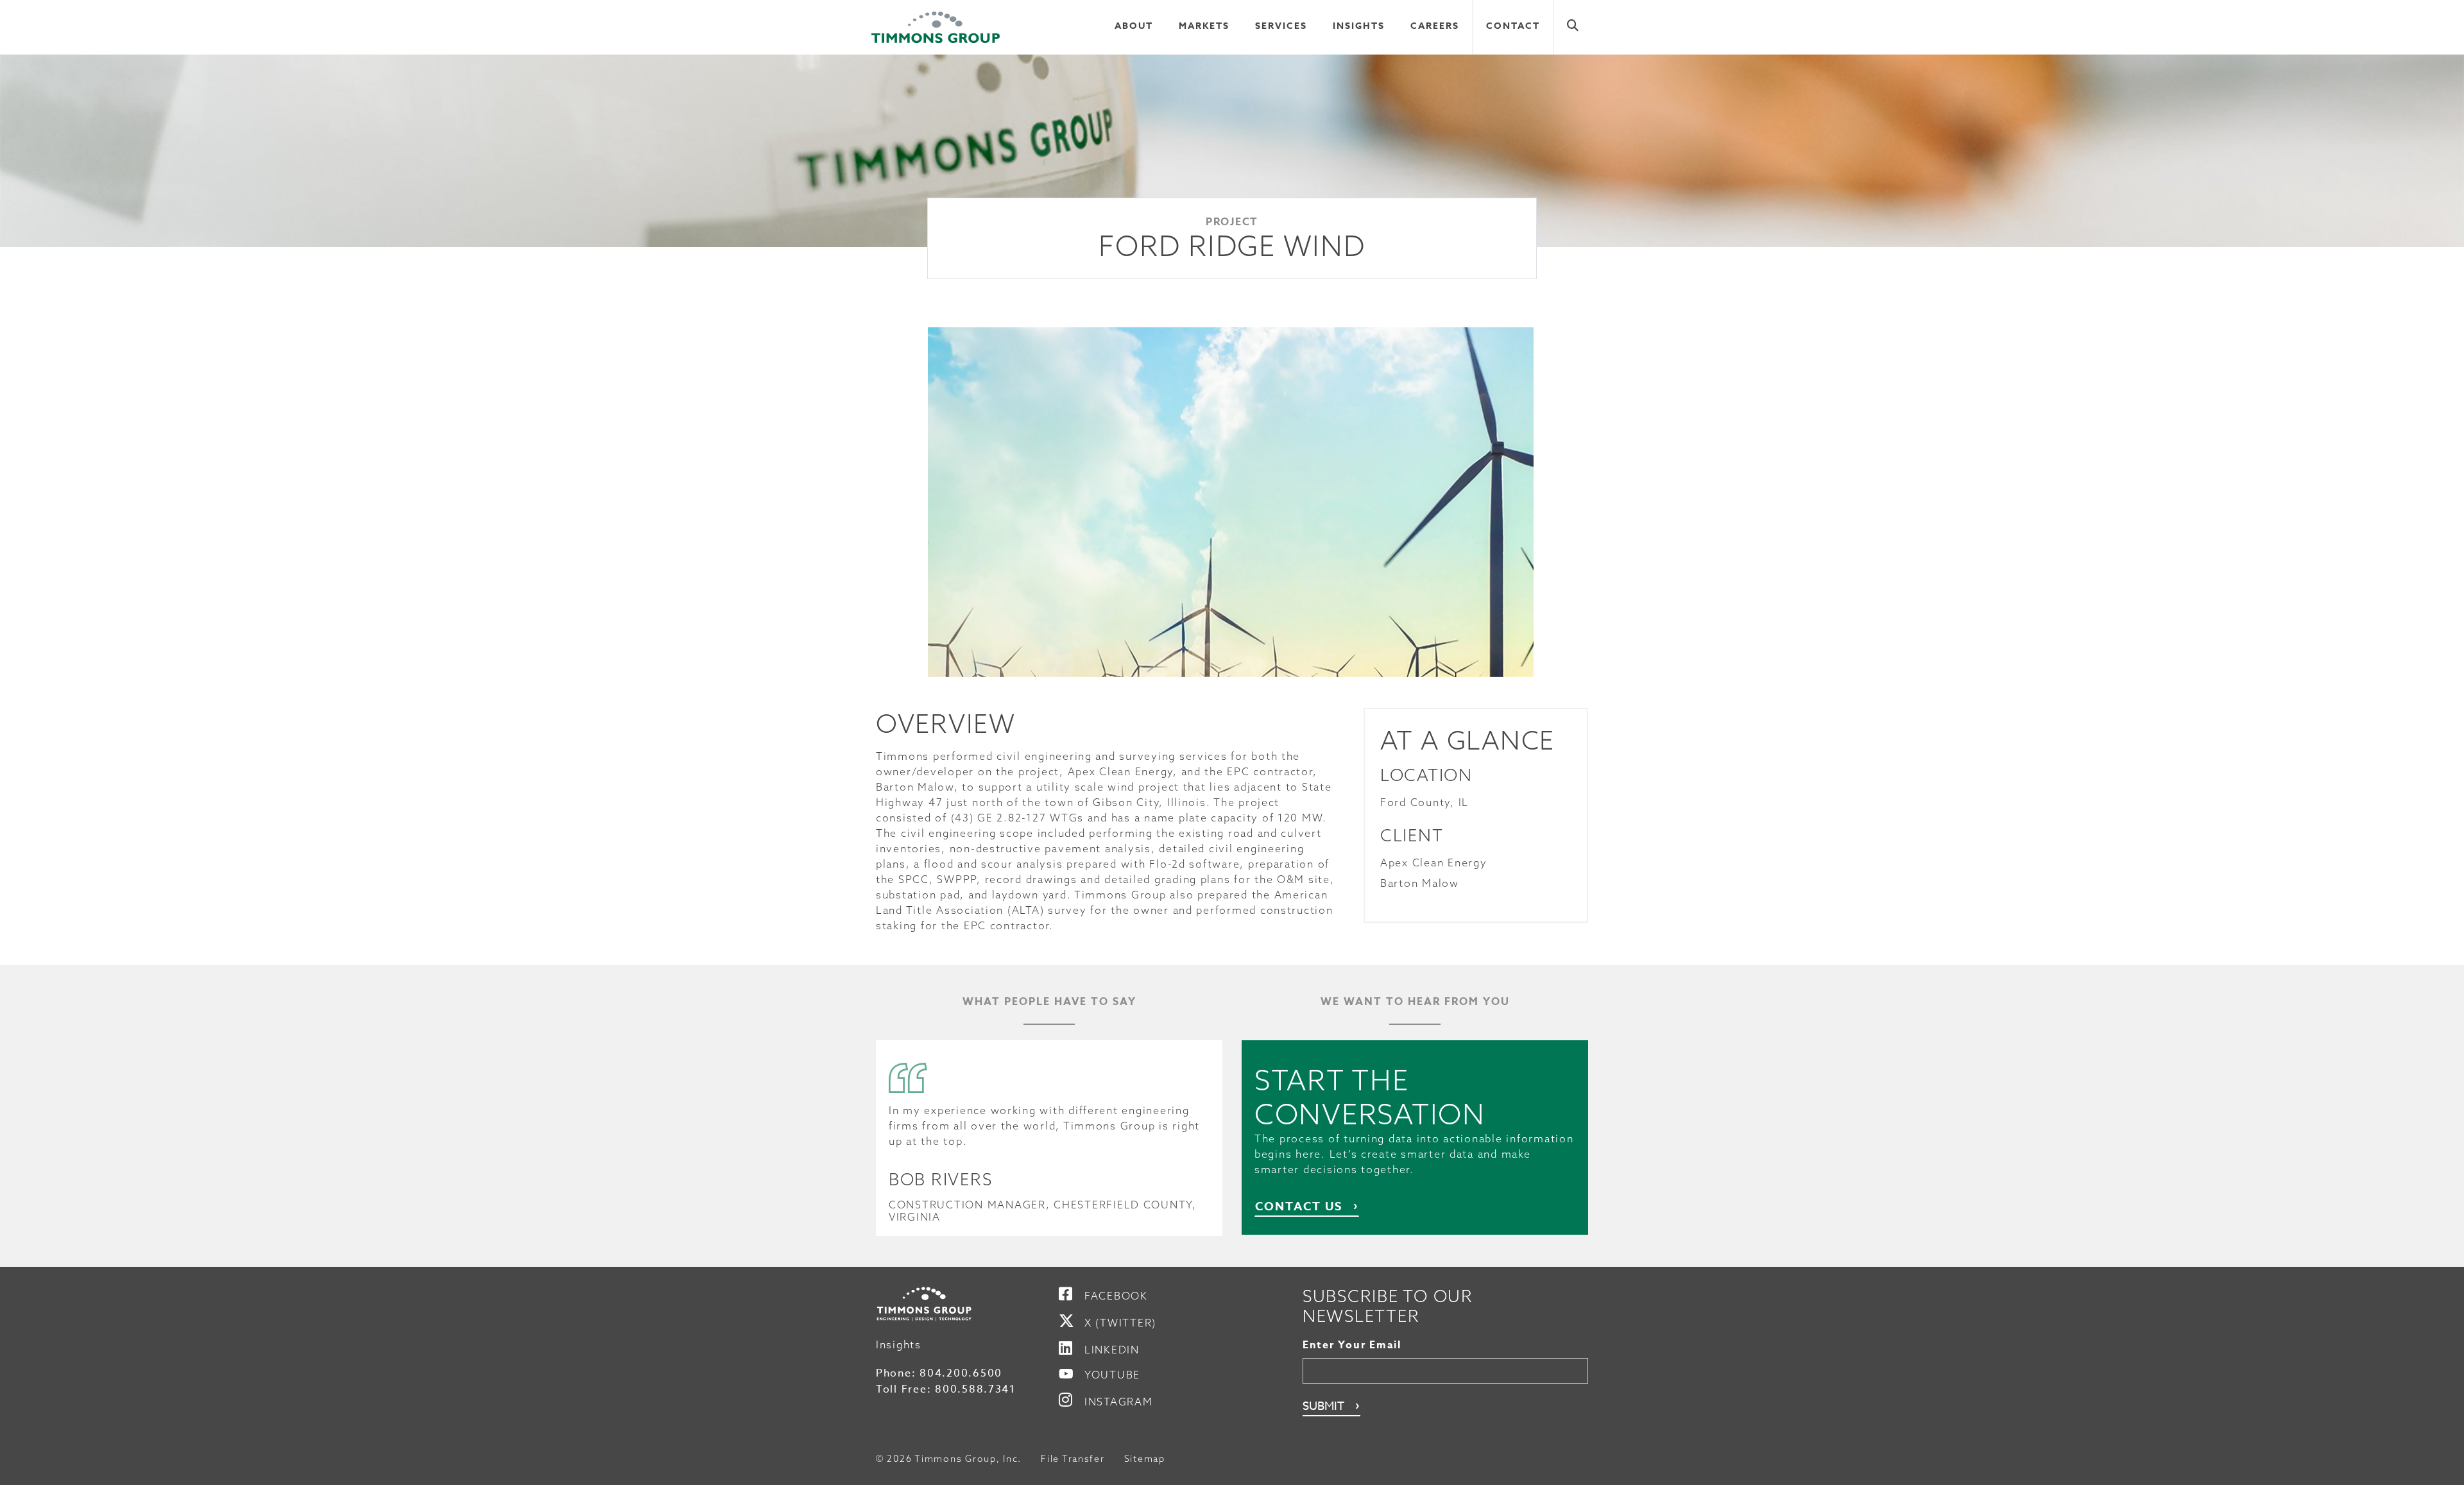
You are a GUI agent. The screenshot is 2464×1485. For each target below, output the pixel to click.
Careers (1435, 26)
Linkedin (1112, 1350)
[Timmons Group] (936, 28)
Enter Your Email (1352, 1345)
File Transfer (1073, 1459)
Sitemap (1145, 1459)
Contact (1513, 26)
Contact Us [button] (1299, 1206)
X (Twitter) (1120, 1323)
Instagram (1119, 1402)
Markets (1204, 26)
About (1134, 26)
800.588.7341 (975, 1389)
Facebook (1116, 1296)
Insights (1359, 26)
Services (1281, 26)
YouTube (1112, 1375)
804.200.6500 (961, 1373)
